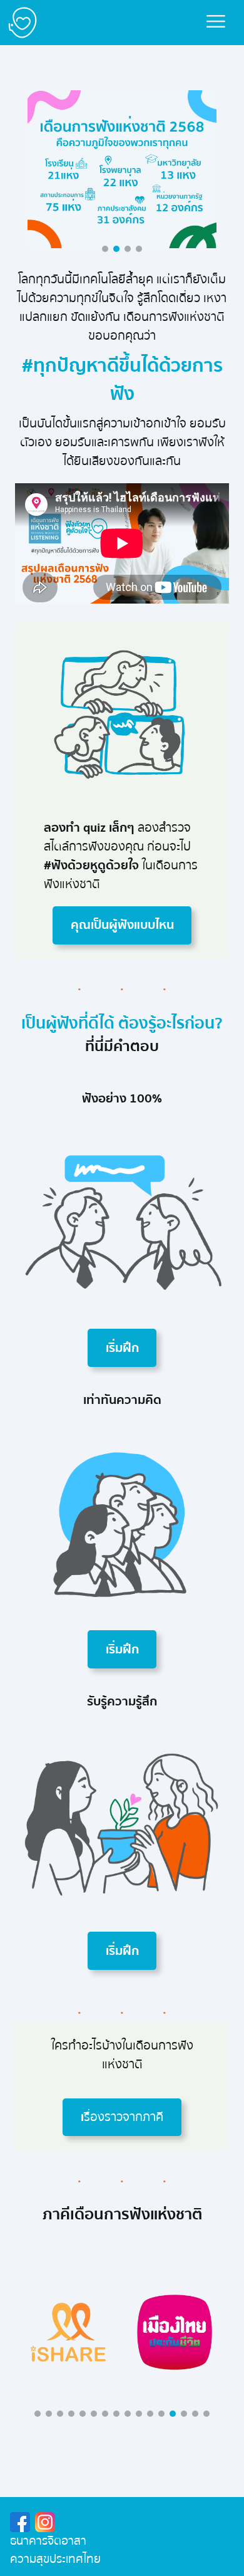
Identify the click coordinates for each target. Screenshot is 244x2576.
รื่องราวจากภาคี (122, 2117)
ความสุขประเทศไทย (55, 2559)
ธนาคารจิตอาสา (48, 2541)
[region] (122, 2332)
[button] (105, 249)
